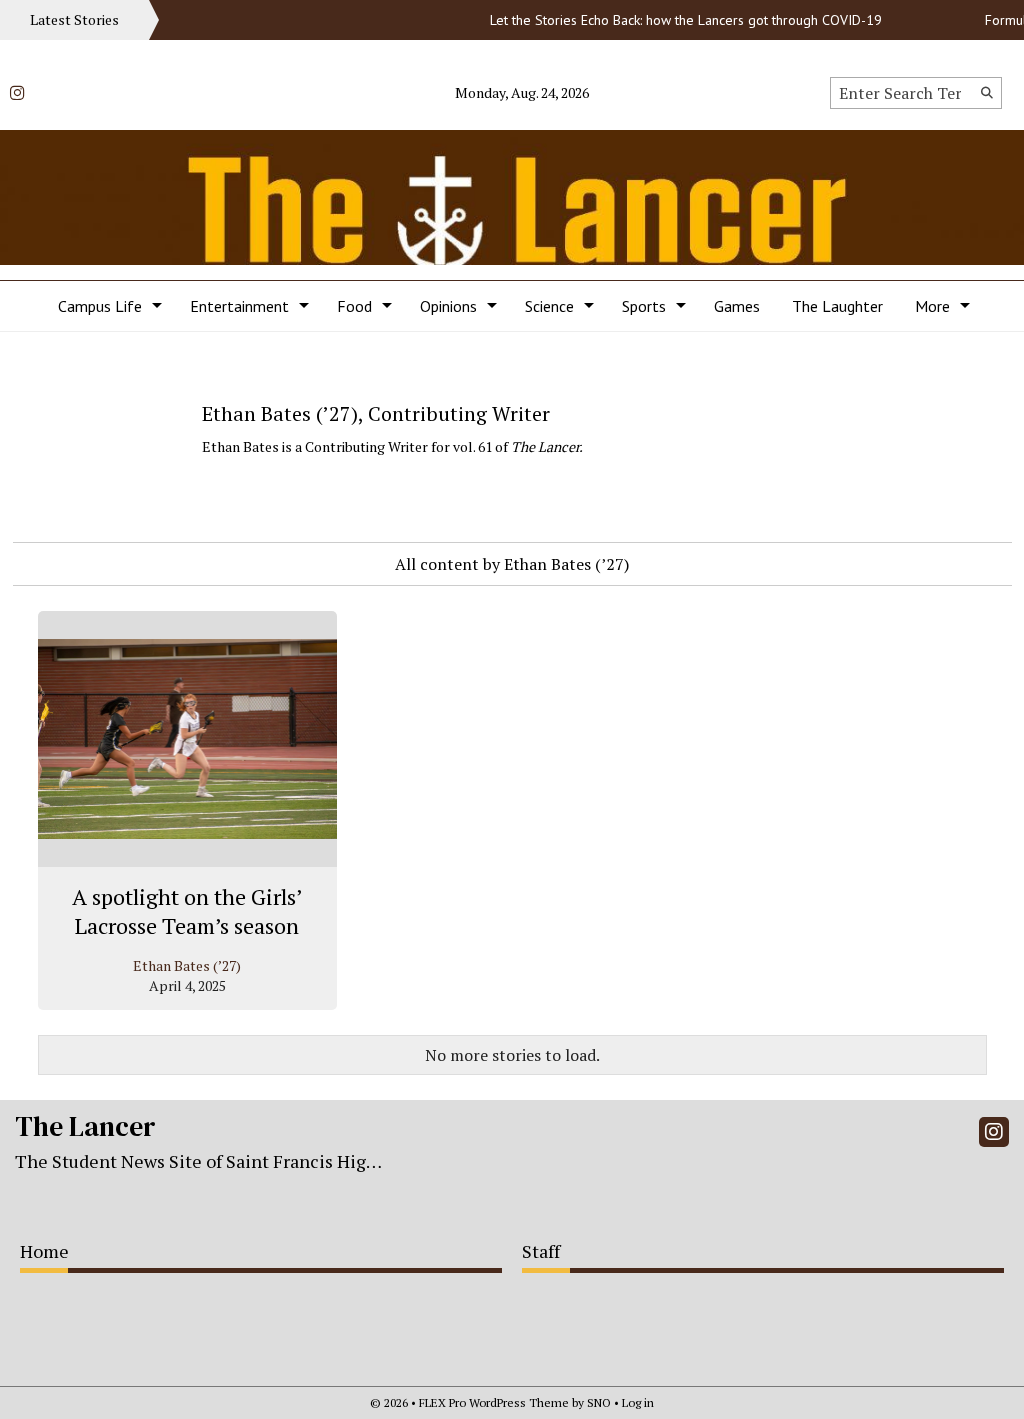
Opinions (448, 306)
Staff (541, 1251)
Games (737, 306)
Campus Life (100, 306)
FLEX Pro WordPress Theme (494, 1402)
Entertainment (239, 306)
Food (354, 306)
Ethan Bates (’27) (187, 965)
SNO (599, 1402)
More (932, 306)
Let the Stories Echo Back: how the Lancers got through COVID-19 (674, 20)
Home (44, 1251)
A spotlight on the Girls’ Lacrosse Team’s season (187, 911)
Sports (644, 306)
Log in (638, 1402)
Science (549, 306)
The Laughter (837, 306)
